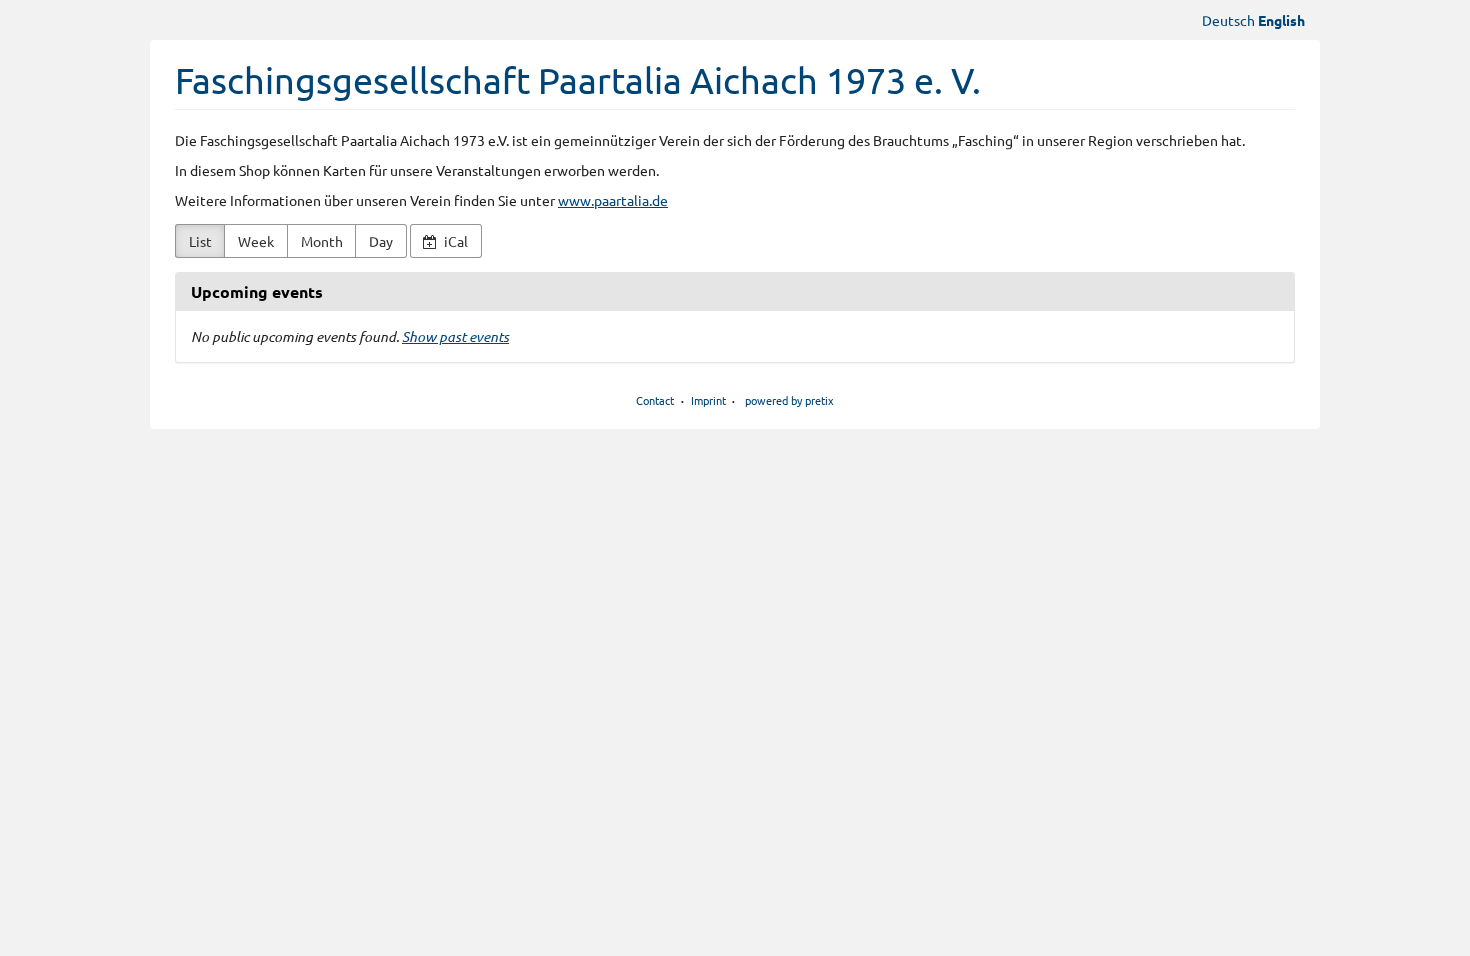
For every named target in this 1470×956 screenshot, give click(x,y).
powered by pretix (789, 400)
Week (256, 241)
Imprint (708, 400)
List (200, 241)
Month (322, 241)
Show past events (455, 336)
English (1281, 20)
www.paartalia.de (613, 200)
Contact (655, 400)
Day (381, 241)
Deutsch (1228, 20)
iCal (454, 241)
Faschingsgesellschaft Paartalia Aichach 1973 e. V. (578, 79)
